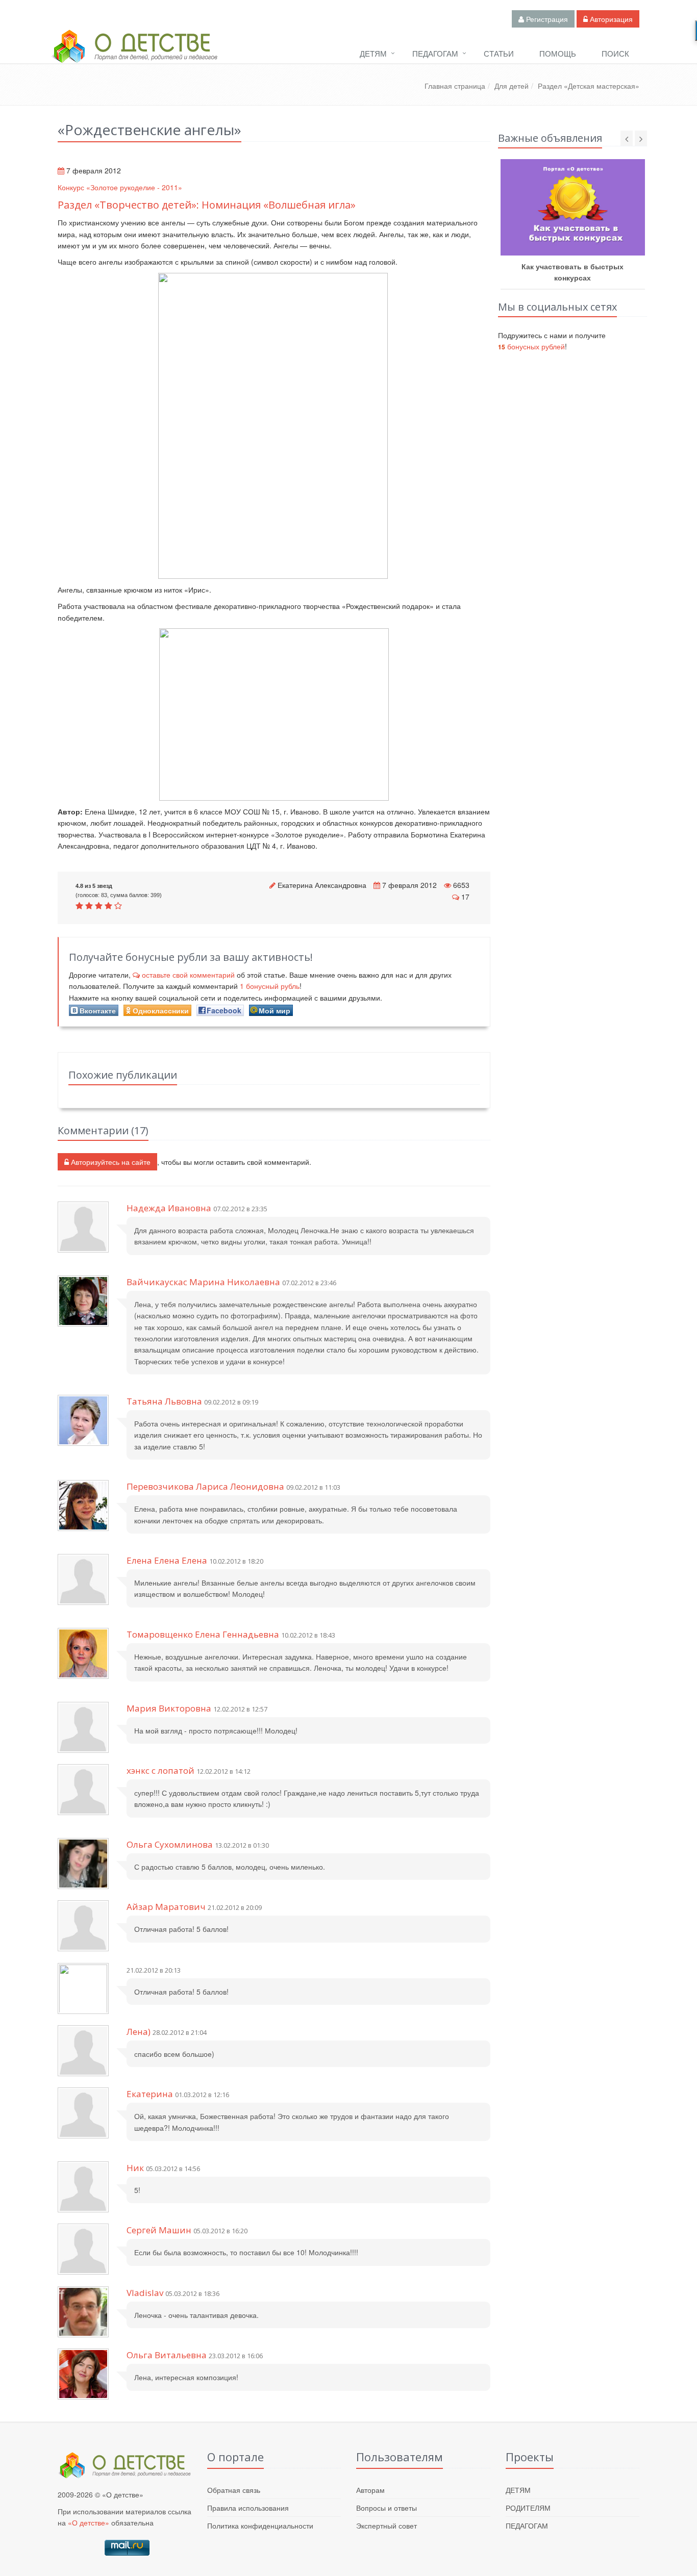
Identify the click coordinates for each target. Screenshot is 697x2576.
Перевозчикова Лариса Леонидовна (205, 1486)
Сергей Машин (159, 2230)
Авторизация (610, 19)
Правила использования (248, 2508)
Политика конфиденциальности (260, 2526)
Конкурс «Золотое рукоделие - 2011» (120, 187)
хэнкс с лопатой (160, 1770)
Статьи (499, 53)
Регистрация (546, 19)
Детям (373, 53)
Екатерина (150, 2094)
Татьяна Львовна (164, 1401)
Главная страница (455, 86)
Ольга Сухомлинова (170, 1844)
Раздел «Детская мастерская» (589, 86)
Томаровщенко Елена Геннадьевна (203, 1634)
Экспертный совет (387, 2526)
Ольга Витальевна (167, 2355)
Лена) (139, 2032)
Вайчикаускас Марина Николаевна (203, 1282)
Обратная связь (234, 2490)
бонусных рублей (531, 346)
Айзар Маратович (166, 1907)
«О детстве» (89, 2522)
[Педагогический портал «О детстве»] (134, 56)
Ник (135, 2168)
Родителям (528, 2508)
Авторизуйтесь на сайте (110, 1162)
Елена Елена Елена (167, 1560)
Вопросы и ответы (387, 2508)
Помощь (558, 53)
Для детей (512, 86)
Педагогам (435, 53)
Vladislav (145, 2293)
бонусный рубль (270, 986)
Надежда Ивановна (169, 1208)
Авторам (370, 2490)
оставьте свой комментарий (188, 975)
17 (465, 897)
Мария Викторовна (169, 1708)
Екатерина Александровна (322, 885)
